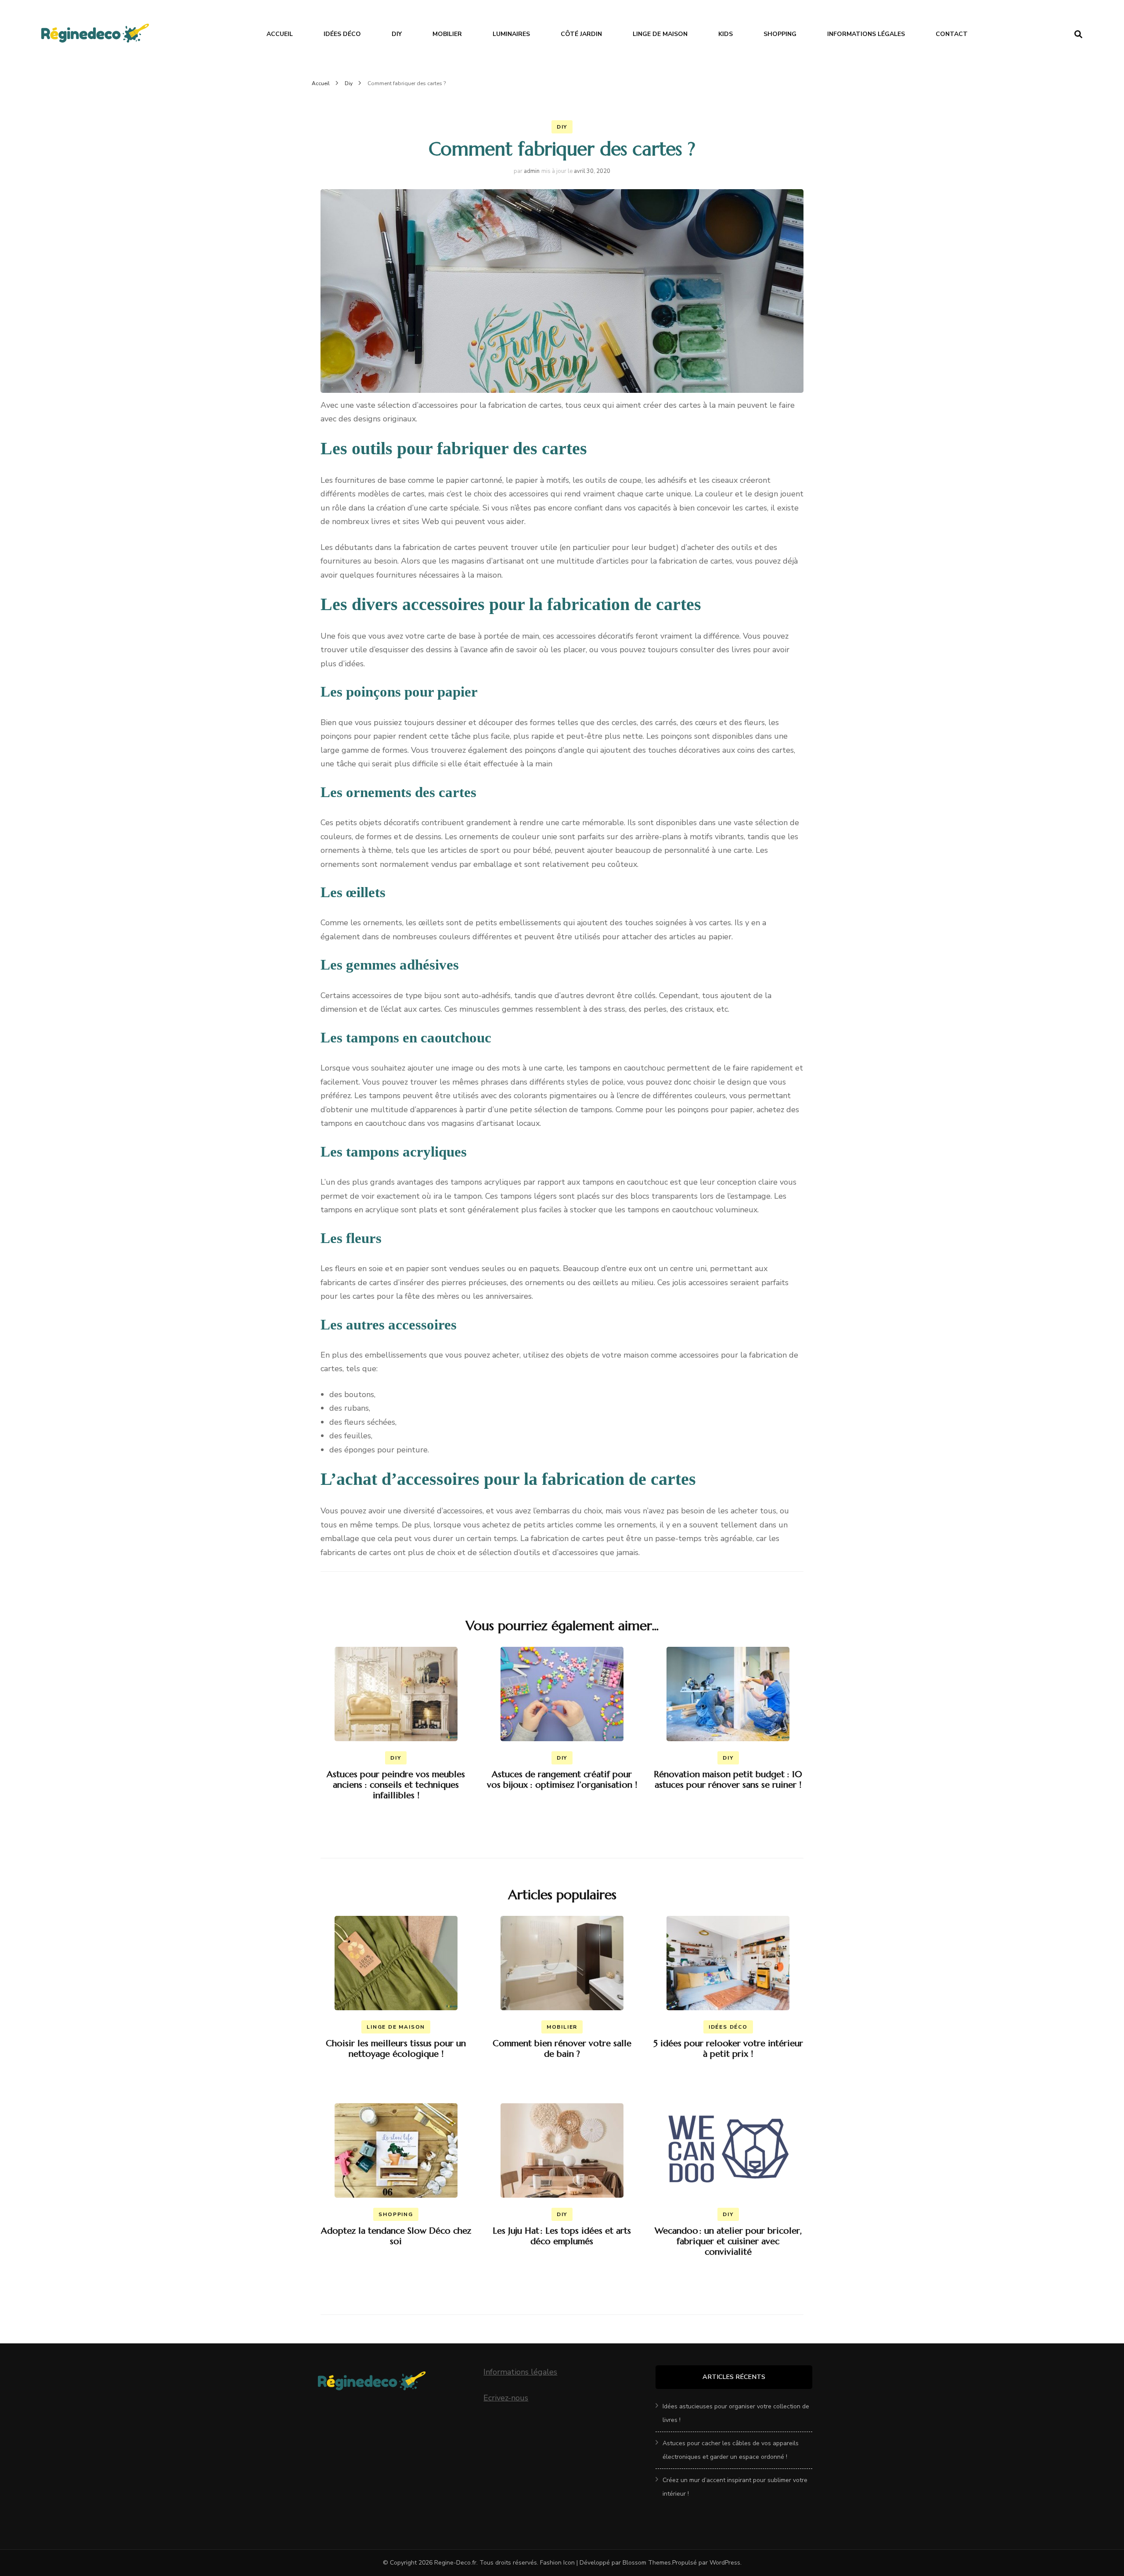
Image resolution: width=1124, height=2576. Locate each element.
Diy (397, 34)
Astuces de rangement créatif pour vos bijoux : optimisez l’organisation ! (562, 1780)
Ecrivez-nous (506, 2398)
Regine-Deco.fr (455, 2563)
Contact (952, 34)
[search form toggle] (1078, 34)
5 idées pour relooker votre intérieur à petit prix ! (728, 2049)
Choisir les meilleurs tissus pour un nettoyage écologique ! (396, 2049)
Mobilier (447, 34)
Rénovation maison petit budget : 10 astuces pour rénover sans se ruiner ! (728, 1780)
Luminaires (511, 34)
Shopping (780, 34)
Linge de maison (660, 34)
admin (532, 171)
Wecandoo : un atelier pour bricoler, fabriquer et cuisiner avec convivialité (728, 2241)
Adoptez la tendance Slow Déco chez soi (396, 2236)
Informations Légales (866, 34)
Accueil (280, 34)
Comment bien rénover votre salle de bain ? (562, 2049)
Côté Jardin (581, 34)
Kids (726, 34)
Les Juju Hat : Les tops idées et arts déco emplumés (562, 2236)
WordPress (725, 2563)
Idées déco (342, 34)
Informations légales (520, 2372)
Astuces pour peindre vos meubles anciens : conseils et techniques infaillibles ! (396, 1785)
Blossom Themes (647, 2563)
